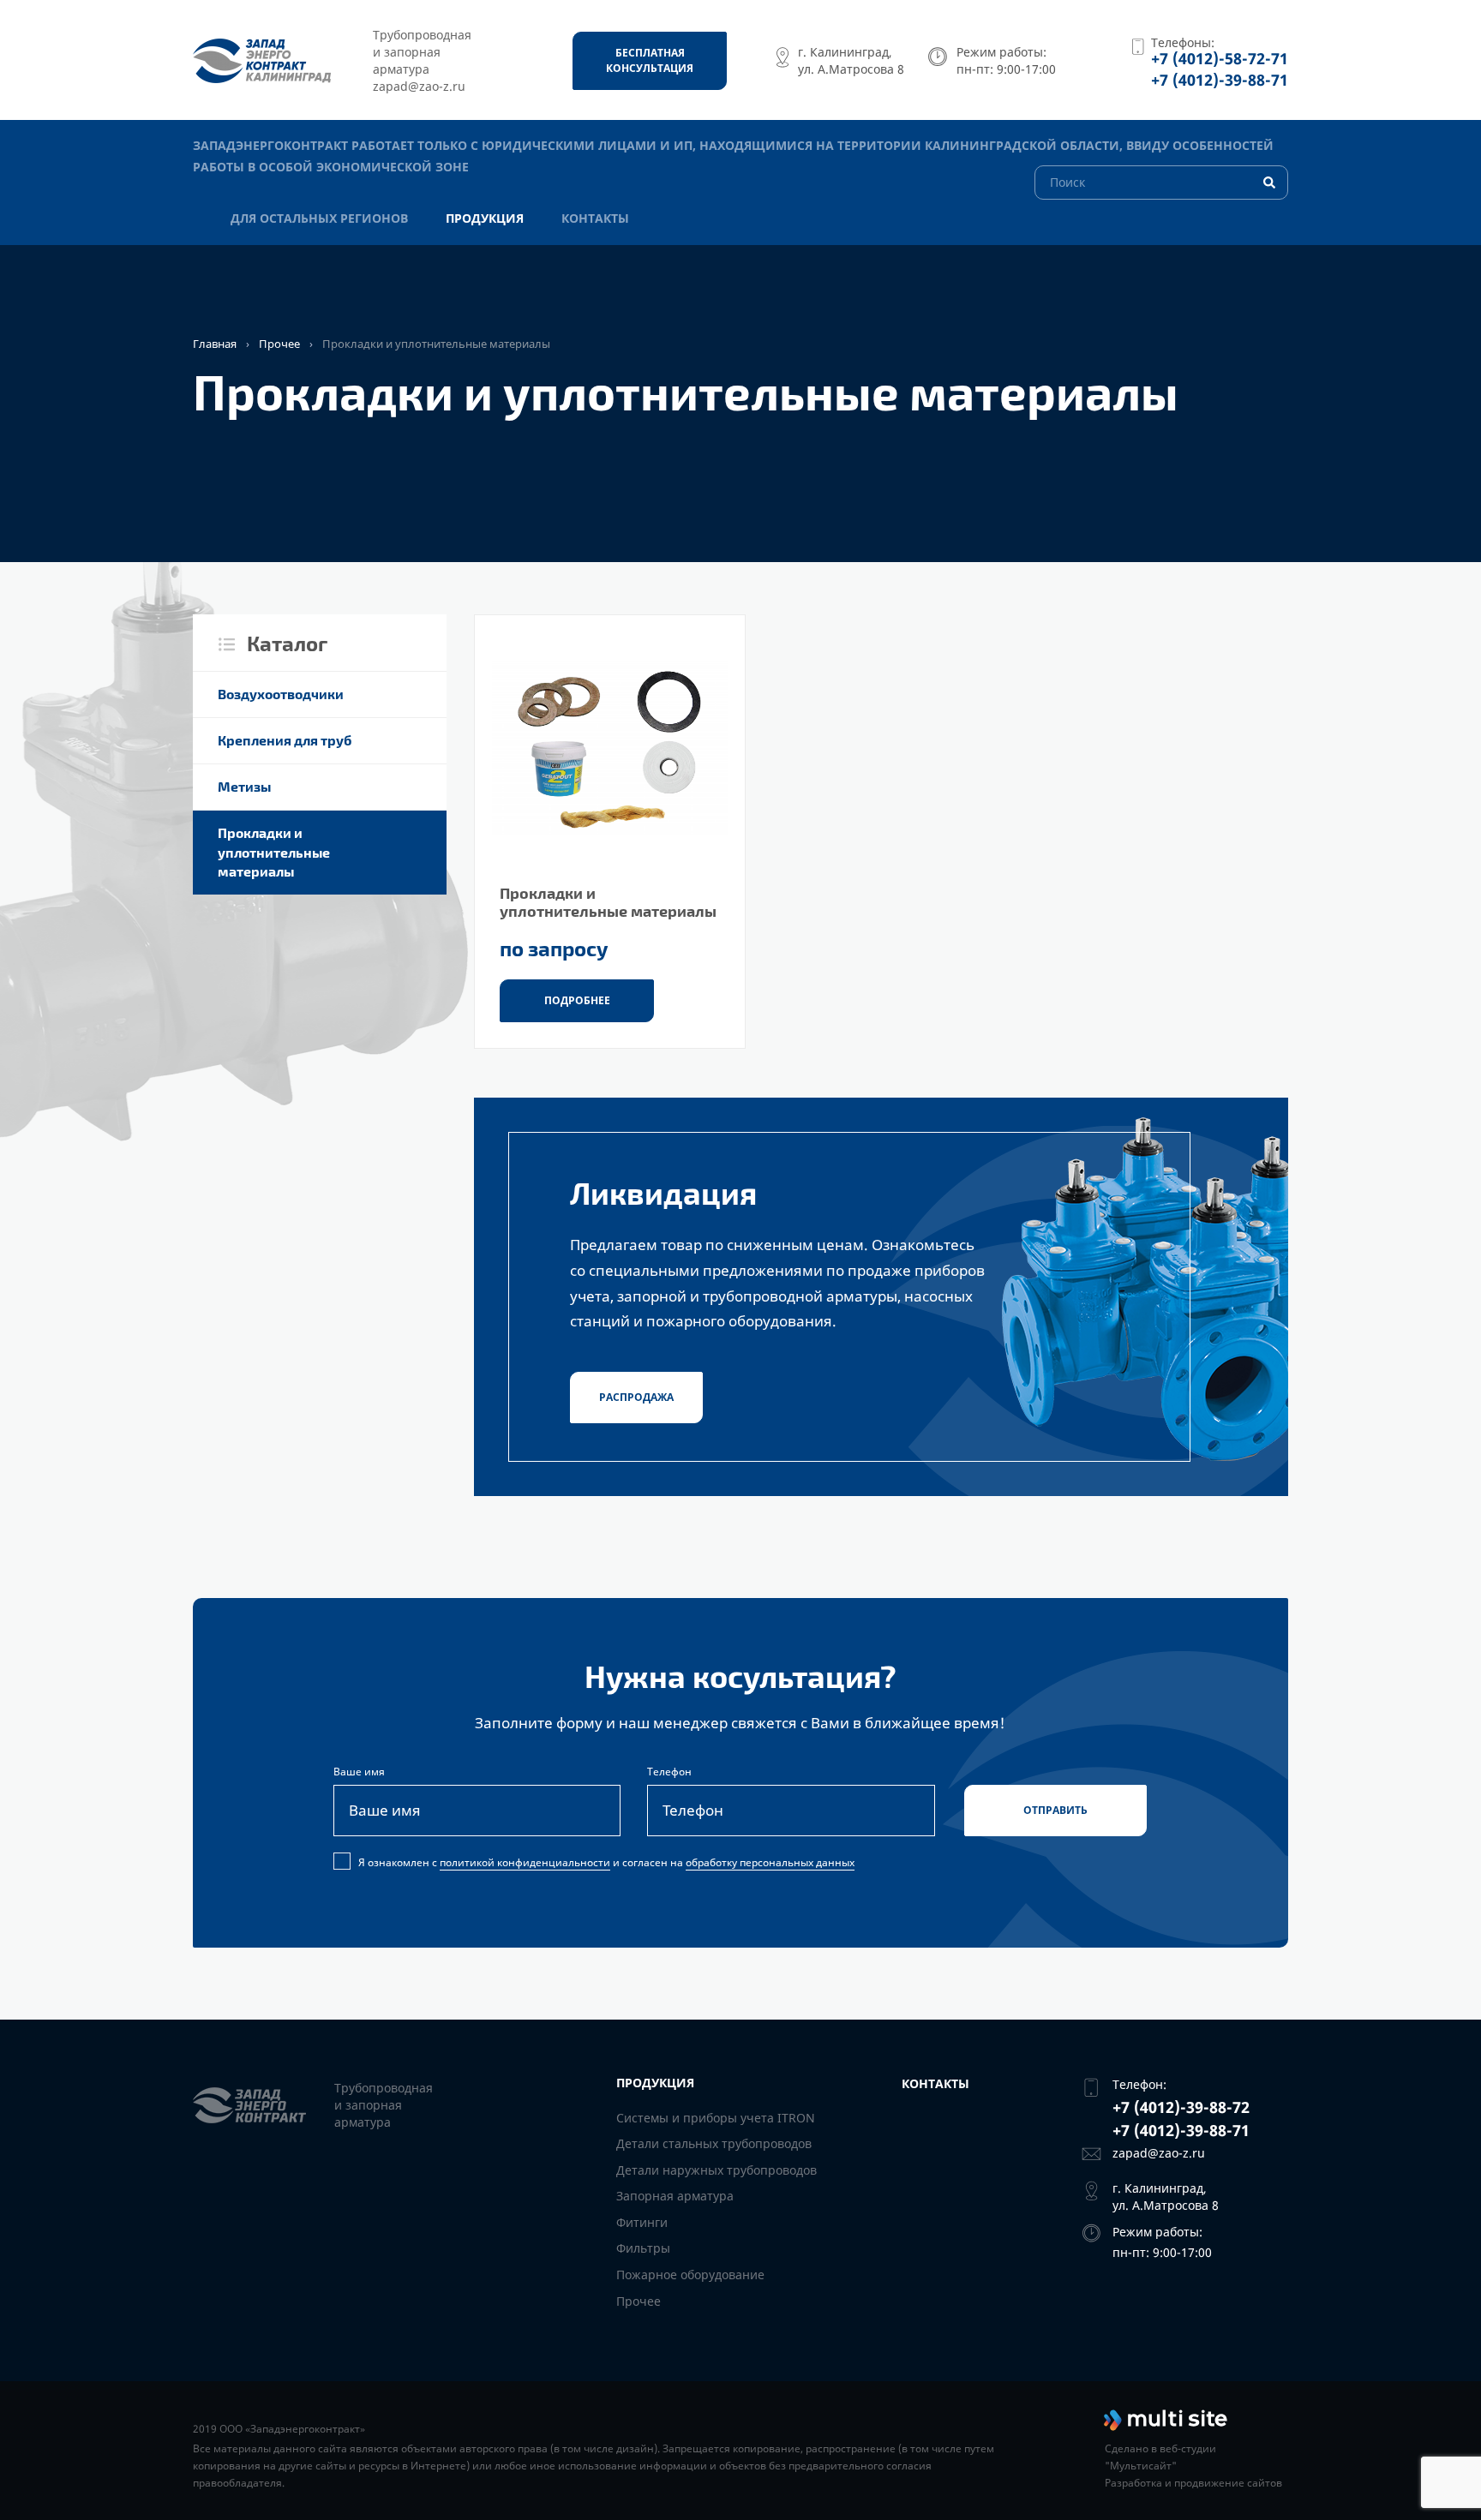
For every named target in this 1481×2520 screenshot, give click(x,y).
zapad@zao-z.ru (1159, 2153)
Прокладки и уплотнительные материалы (274, 852)
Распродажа (636, 1397)
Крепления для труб (285, 740)
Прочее (279, 344)
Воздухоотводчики (281, 694)
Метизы (244, 786)
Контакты (595, 218)
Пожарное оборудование (690, 2275)
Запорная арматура (675, 2196)
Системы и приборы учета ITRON (716, 2118)
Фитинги (642, 2222)
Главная (215, 344)
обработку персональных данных (770, 1862)
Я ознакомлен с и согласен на (606, 1862)
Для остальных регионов (319, 218)
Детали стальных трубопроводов (714, 2143)
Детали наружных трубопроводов (717, 2170)
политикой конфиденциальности (525, 1862)
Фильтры (643, 2248)
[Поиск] (1161, 181)
